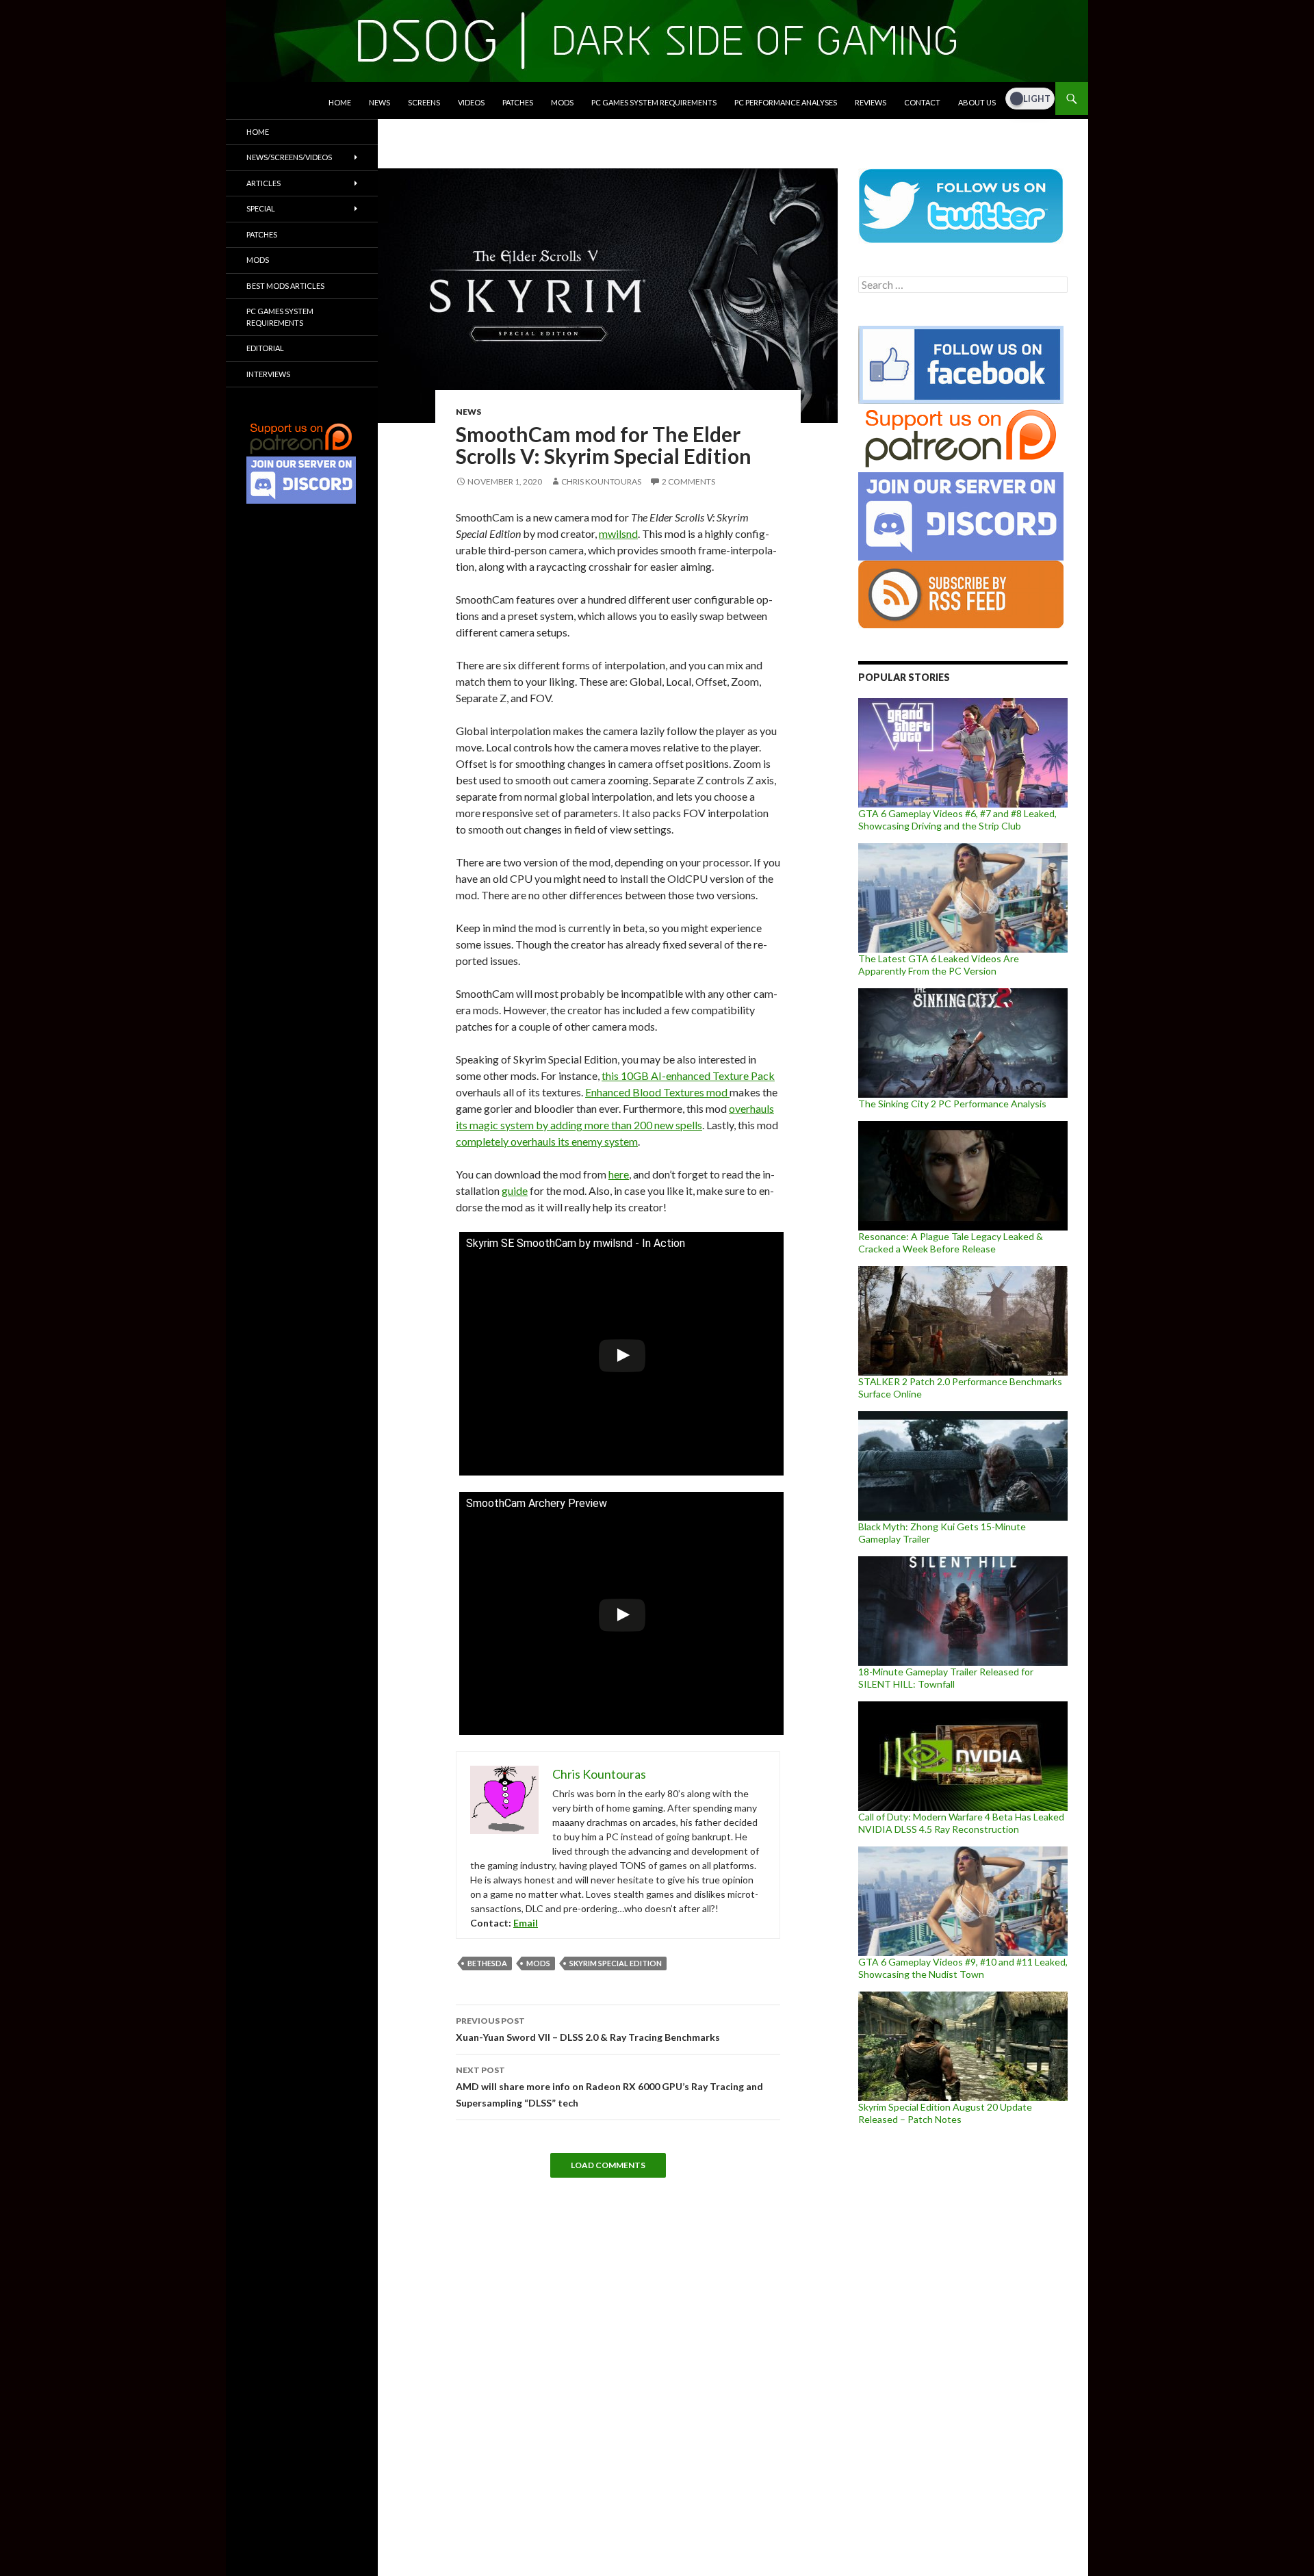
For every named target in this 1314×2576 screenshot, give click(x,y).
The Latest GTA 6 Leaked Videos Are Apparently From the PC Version (939, 965)
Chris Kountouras (601, 481)
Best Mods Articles (285, 286)
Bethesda (487, 1963)
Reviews (871, 102)
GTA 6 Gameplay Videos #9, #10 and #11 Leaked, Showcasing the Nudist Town (963, 1968)
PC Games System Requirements (654, 102)
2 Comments (688, 481)
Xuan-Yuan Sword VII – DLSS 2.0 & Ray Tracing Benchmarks (588, 2029)
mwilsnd (618, 533)
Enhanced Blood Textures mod (657, 1092)
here (619, 1174)
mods (538, 1963)
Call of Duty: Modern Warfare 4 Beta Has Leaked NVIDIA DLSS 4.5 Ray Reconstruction (961, 1823)
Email (526, 1923)
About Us (977, 102)
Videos (471, 102)
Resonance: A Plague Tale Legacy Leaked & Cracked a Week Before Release (951, 1242)
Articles (263, 183)
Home (340, 102)
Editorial (265, 348)
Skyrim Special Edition (616, 1963)
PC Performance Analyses (786, 102)
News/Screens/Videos (289, 157)
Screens (424, 102)
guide (515, 1190)
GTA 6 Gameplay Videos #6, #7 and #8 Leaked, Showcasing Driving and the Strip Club (957, 820)
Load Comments (608, 2165)
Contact (922, 102)
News (379, 102)
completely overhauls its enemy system (547, 1141)
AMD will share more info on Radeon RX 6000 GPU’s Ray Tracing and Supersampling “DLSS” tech (609, 2087)
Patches (518, 102)
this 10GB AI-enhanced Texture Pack (688, 1076)
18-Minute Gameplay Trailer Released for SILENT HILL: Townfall (946, 1678)
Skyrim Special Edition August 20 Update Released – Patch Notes (945, 2113)
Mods (562, 102)
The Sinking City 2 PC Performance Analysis (952, 1104)
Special (261, 208)
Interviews (268, 374)
